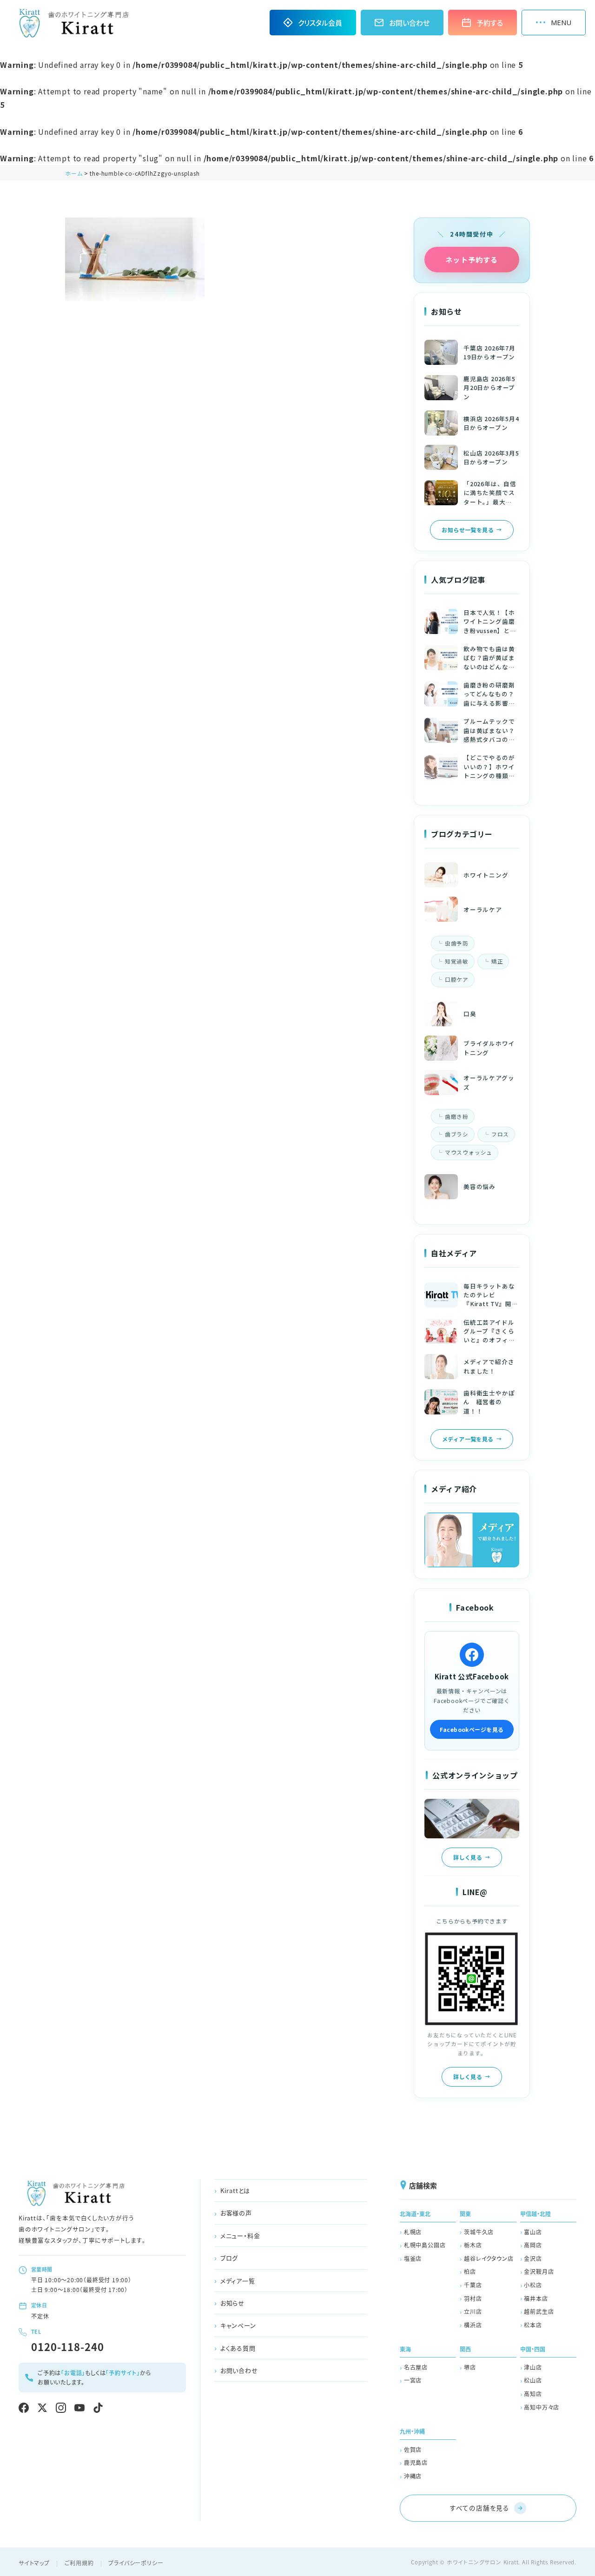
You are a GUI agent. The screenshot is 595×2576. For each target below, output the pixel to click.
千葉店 (473, 2285)
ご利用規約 (79, 2563)
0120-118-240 (68, 2346)
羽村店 (473, 2298)
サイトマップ (34, 2563)
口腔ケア (457, 979)
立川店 (473, 2311)
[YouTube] (79, 2408)
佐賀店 (413, 2449)
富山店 (533, 2232)
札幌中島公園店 (425, 2245)
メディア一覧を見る (468, 1439)
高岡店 (533, 2245)
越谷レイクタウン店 (489, 2258)
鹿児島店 (416, 2462)
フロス (500, 1134)
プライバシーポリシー (136, 2563)
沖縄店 (413, 2476)
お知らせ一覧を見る (468, 530)
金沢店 (533, 2258)
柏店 (470, 2271)
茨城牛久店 (479, 2232)
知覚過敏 (457, 961)
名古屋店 (416, 2367)
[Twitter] (42, 2408)
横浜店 (473, 2325)
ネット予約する (472, 260)
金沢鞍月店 (539, 2271)
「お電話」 (73, 2373)
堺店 (470, 2367)
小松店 (533, 2285)
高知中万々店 (542, 2407)
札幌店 (413, 2232)
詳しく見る (468, 1857)
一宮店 (413, 2380)
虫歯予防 (457, 943)
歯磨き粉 (457, 1116)
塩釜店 (413, 2258)
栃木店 (473, 2245)
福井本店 (536, 2298)
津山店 (533, 2367)
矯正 (497, 961)
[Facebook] (24, 2408)
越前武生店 (539, 2311)
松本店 (533, 2325)
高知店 (533, 2394)
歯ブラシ (457, 1134)
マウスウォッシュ (469, 1152)
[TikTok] (98, 2408)
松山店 (533, 2380)
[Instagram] (61, 2408)
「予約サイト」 (123, 2373)
